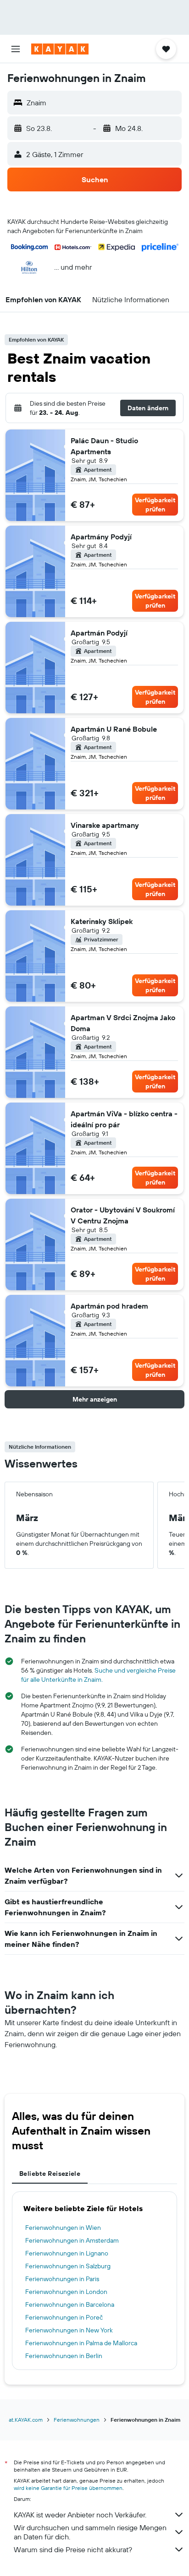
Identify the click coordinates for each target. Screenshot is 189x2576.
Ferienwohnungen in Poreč (64, 2317)
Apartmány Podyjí (101, 537)
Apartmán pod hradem (109, 1306)
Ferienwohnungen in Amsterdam (72, 2240)
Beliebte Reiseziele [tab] (50, 2174)
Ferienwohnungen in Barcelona (70, 2304)
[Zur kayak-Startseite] (60, 49)
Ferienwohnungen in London (66, 2292)
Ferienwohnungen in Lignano (67, 2253)
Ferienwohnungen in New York (69, 2330)
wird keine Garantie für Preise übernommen (68, 2488)
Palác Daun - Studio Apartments (104, 446)
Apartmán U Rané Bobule (114, 729)
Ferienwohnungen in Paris (62, 2279)
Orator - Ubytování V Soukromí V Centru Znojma (123, 1215)
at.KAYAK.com (26, 2420)
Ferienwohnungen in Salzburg (68, 2266)
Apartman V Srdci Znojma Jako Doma (123, 1023)
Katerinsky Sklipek (102, 921)
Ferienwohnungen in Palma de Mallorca (81, 2343)
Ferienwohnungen (77, 2420)
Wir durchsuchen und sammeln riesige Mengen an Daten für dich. (90, 2532)
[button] (16, 49)
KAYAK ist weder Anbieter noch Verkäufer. (80, 2515)
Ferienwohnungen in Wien (63, 2228)
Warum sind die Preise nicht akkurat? (73, 2549)
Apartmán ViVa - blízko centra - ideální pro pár (124, 1119)
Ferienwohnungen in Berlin (64, 2356)
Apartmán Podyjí (99, 633)
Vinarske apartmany (105, 825)
